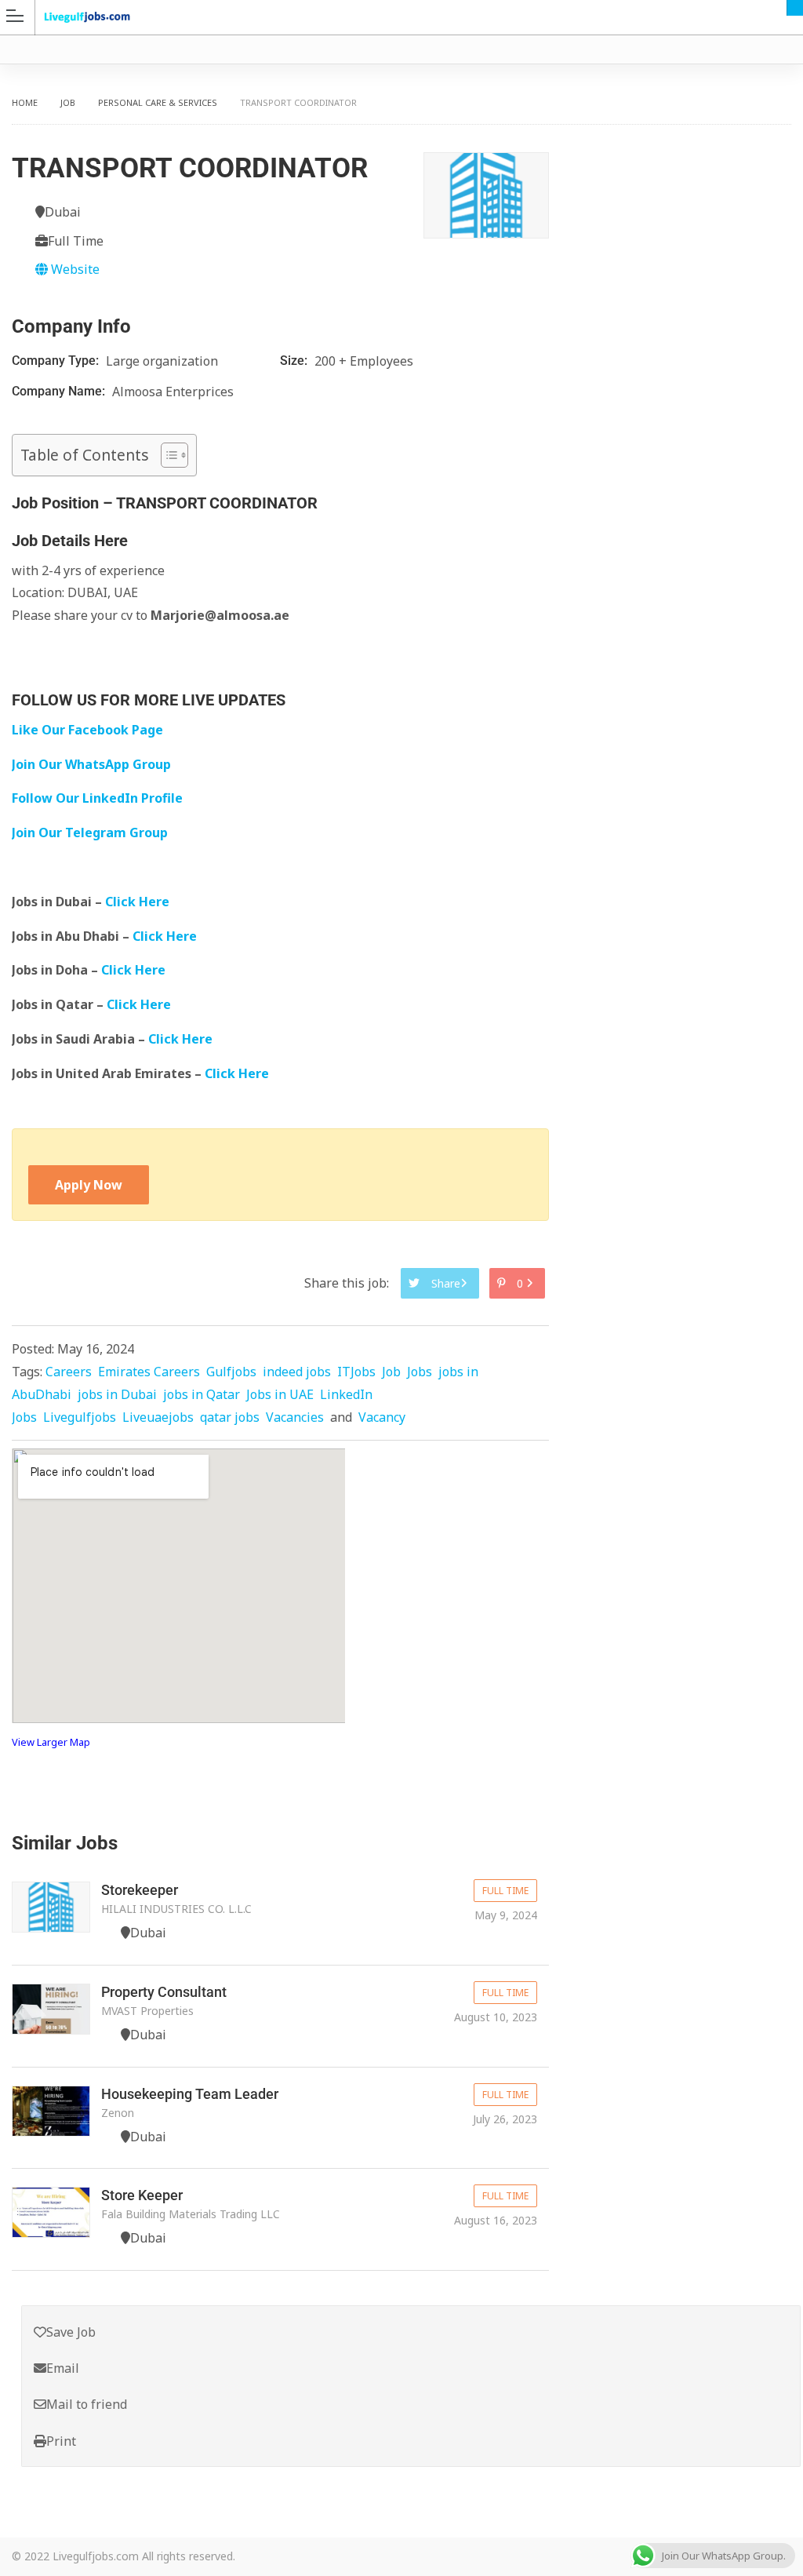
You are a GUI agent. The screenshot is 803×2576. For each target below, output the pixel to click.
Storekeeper (140, 1890)
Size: (295, 361)
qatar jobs (230, 1417)
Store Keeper (142, 2195)
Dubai (795, 8)
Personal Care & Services (158, 102)
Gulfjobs (231, 1372)
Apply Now (89, 1185)
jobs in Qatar (202, 1394)
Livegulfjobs (80, 1417)
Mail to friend (87, 2404)
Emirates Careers (149, 1372)
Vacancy (382, 1417)
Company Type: (57, 361)
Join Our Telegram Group (90, 833)
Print (61, 2441)
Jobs (420, 1372)
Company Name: (60, 391)
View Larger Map (51, 1742)
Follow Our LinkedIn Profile (97, 798)
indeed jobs (297, 1372)
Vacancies (295, 1417)
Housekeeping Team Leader (190, 2094)
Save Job (71, 2332)
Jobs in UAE (280, 1394)
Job (68, 102)
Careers (69, 1372)
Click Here (139, 902)
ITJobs (356, 1372)
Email (63, 2368)
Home (25, 102)
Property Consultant (164, 1992)
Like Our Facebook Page (87, 730)
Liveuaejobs (158, 1417)
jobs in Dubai (117, 1394)
